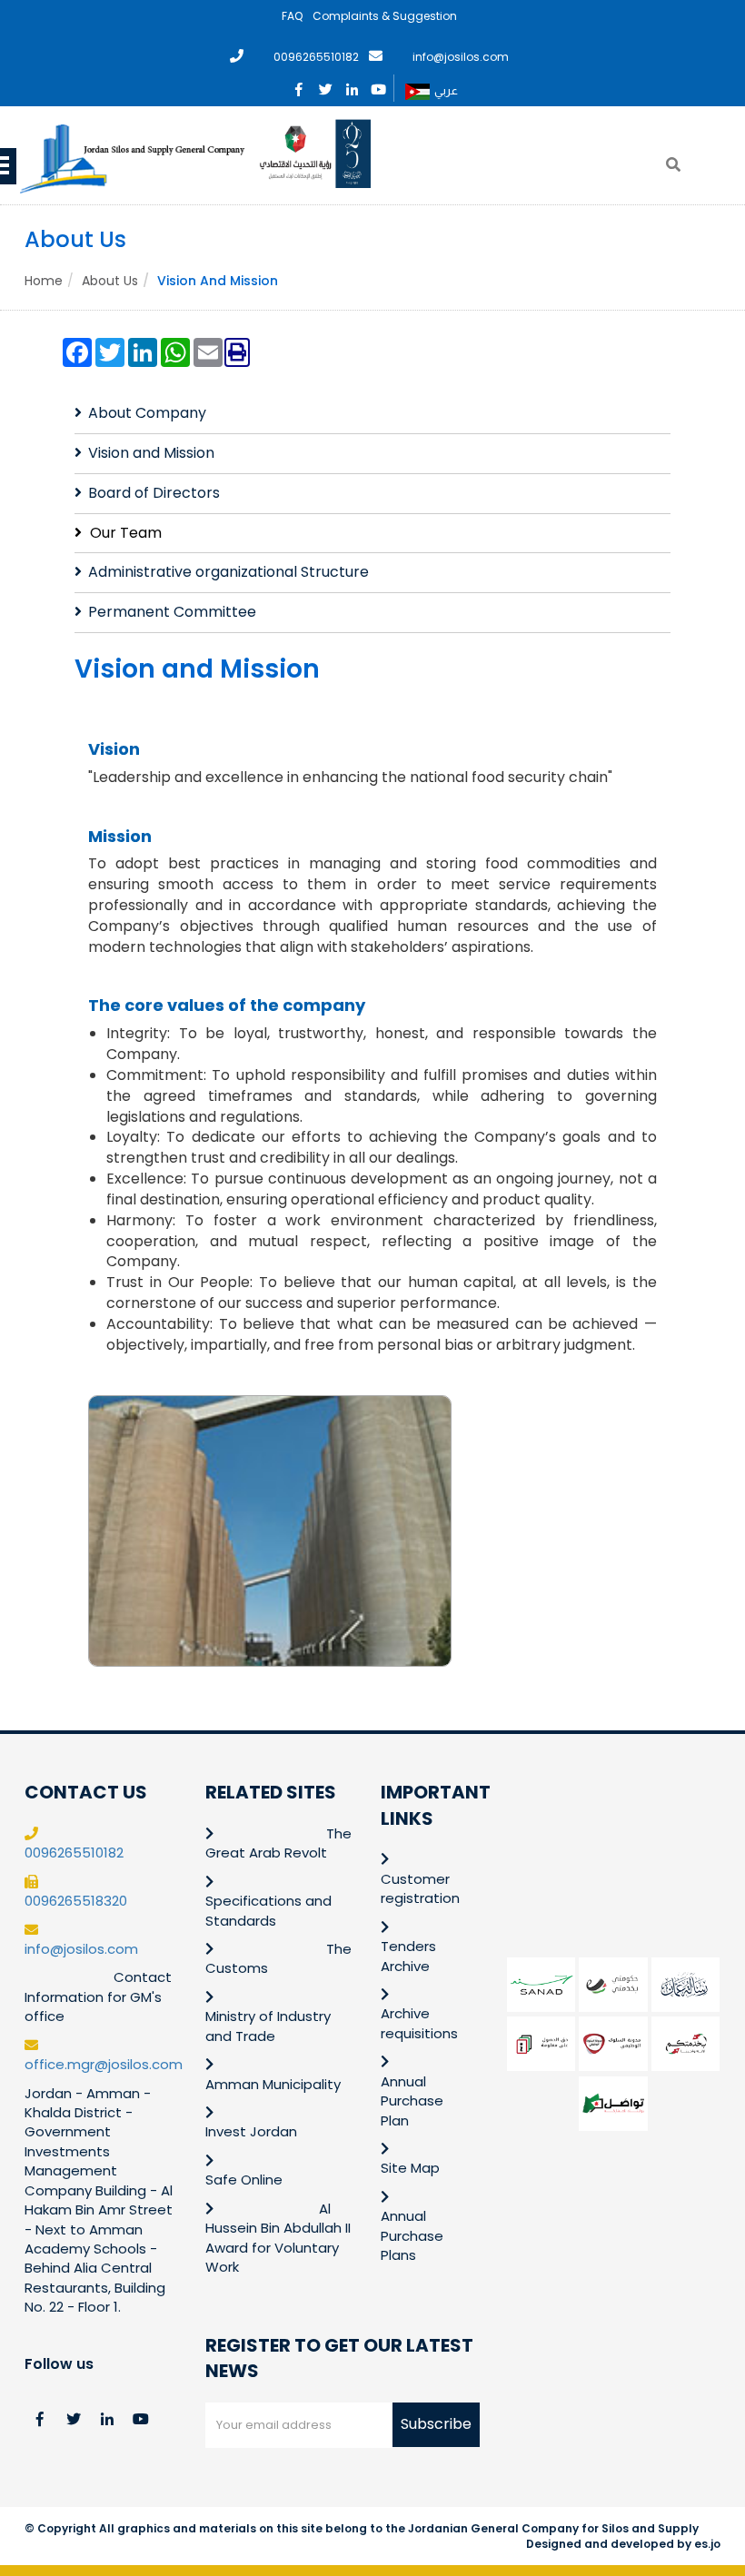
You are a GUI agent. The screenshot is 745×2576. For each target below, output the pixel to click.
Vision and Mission (151, 453)
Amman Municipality (273, 2084)
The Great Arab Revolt (278, 1843)
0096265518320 (76, 1901)
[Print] (237, 353)
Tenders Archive (408, 1956)
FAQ (292, 16)
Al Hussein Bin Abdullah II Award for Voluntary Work (278, 2238)
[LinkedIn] (352, 86)
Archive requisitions (419, 2023)
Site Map (410, 2168)
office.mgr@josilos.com (104, 2064)
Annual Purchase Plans (412, 2235)
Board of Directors (154, 493)
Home (44, 281)
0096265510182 (316, 57)
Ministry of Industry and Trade (268, 2026)
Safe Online (244, 2180)
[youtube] (378, 86)
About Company (147, 413)
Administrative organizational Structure (228, 572)
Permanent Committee (172, 612)
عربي (446, 90)
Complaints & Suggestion (385, 16)
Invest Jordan (251, 2131)
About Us (110, 281)
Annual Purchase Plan (412, 2101)
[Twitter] (326, 86)
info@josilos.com (461, 57)
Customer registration (420, 1888)
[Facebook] (299, 86)
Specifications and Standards (268, 1910)
